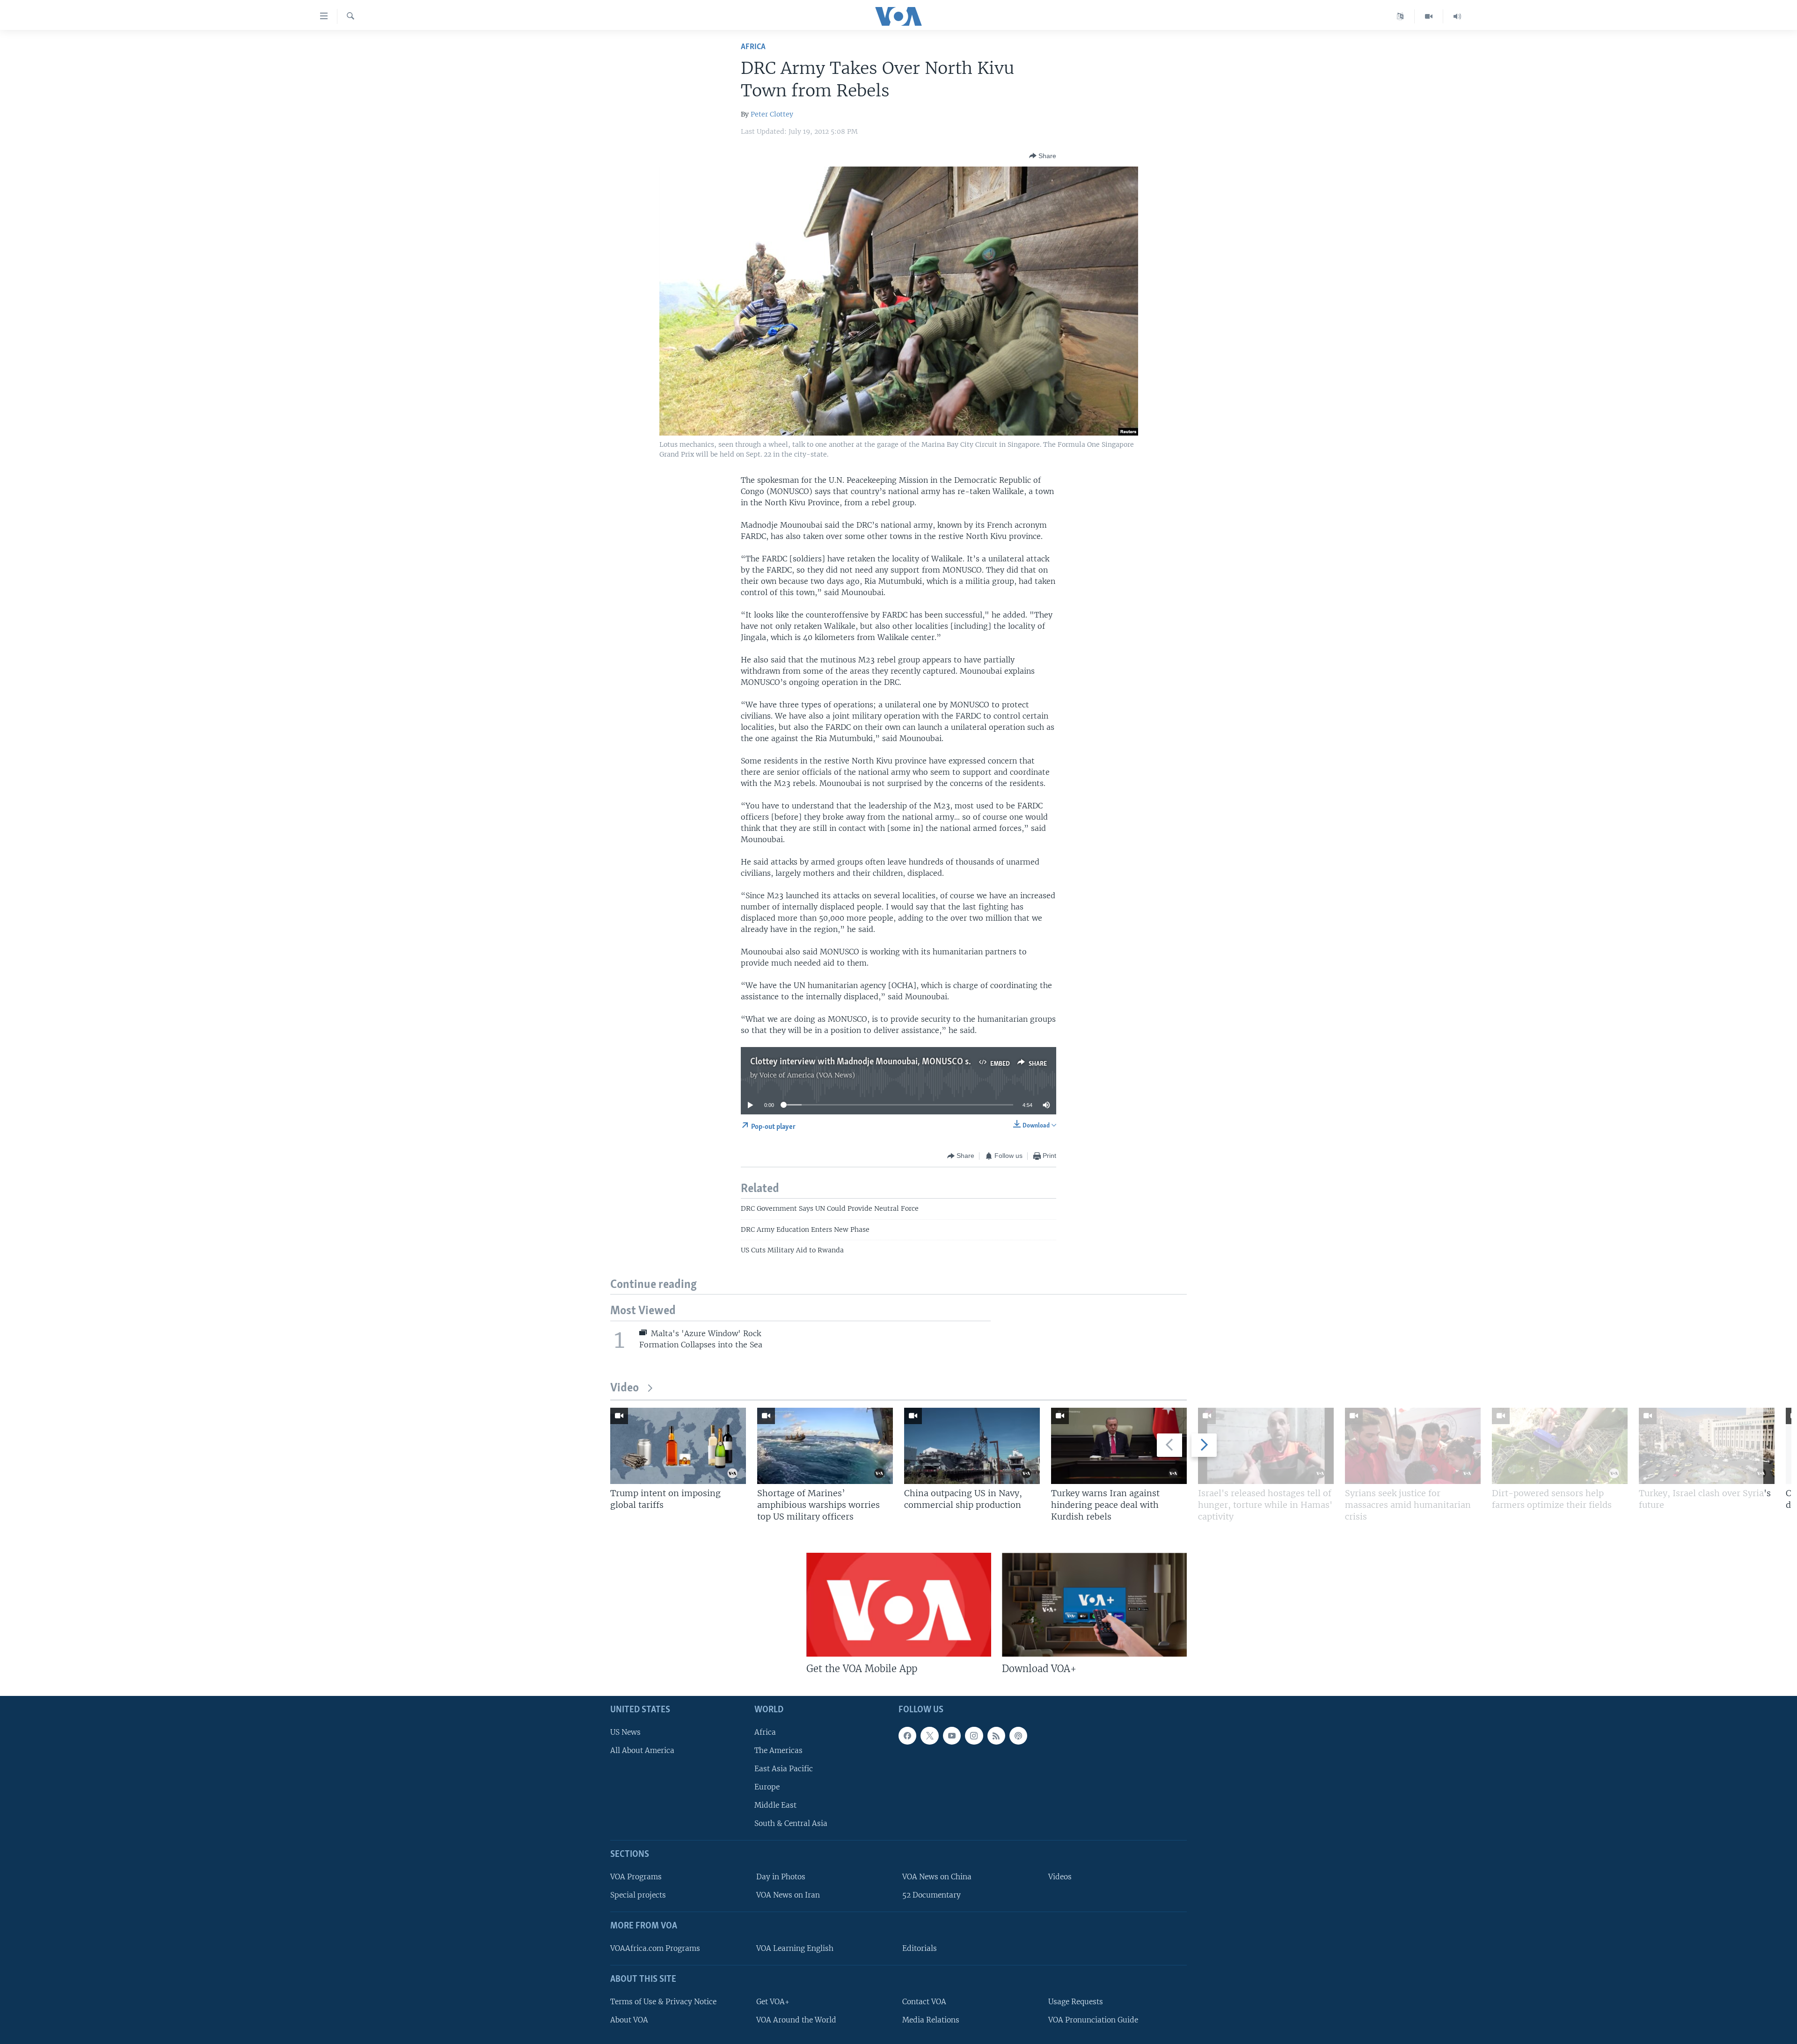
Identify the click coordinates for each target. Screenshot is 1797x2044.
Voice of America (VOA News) (807, 1075)
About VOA (629, 2020)
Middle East (775, 1806)
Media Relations (931, 2020)
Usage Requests (1076, 2002)
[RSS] (996, 1736)
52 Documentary (931, 1895)
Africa (753, 47)
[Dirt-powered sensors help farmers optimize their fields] (1560, 1446)
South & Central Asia (791, 1824)
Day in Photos (781, 1877)
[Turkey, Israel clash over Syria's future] (1707, 1446)
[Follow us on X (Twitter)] (929, 1736)
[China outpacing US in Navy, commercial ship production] (972, 1446)
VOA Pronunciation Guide (1093, 2020)
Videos (1060, 1877)
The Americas (778, 1750)
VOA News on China (937, 1877)
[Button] (1043, 156)
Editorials (920, 1948)
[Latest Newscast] (1457, 16)
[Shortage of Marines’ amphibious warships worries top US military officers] (825, 1446)
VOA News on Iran (788, 1895)
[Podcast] (1018, 1736)
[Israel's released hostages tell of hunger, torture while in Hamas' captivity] (1266, 1446)
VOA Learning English (795, 1948)
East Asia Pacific (784, 1769)
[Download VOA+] (1094, 1605)
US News (625, 1732)
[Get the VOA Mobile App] (899, 1605)
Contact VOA (924, 2002)
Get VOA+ (773, 2002)
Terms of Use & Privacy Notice (663, 2002)
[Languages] (1400, 16)
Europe (767, 1787)
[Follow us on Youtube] (952, 1736)
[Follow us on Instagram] (974, 1736)
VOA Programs (636, 1877)
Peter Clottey (772, 114)
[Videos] (1429, 16)
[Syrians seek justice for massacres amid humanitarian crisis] (1413, 1446)
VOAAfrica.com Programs (655, 1948)
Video (625, 1388)
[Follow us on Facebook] (907, 1736)
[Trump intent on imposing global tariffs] (678, 1446)
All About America (642, 1750)
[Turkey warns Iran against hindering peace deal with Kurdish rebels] (1119, 1446)
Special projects (638, 1895)
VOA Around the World (796, 2020)
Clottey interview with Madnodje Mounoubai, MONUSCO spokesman (878, 1062)
